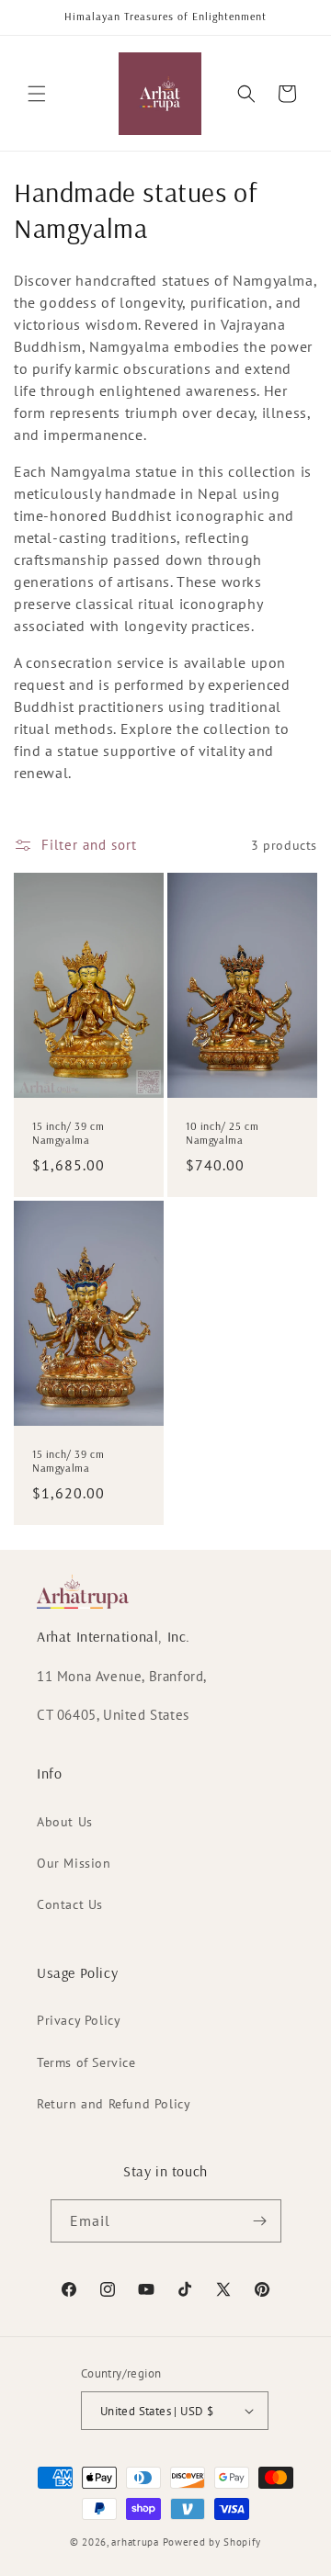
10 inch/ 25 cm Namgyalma (222, 1133)
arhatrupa (135, 2542)
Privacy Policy (79, 2020)
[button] (37, 94)
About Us (65, 1822)
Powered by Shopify (212, 2542)
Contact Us (70, 1904)
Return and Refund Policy (114, 2104)
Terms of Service (86, 2062)
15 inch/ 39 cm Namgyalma (68, 1133)
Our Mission (74, 1863)
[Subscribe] (260, 2221)
